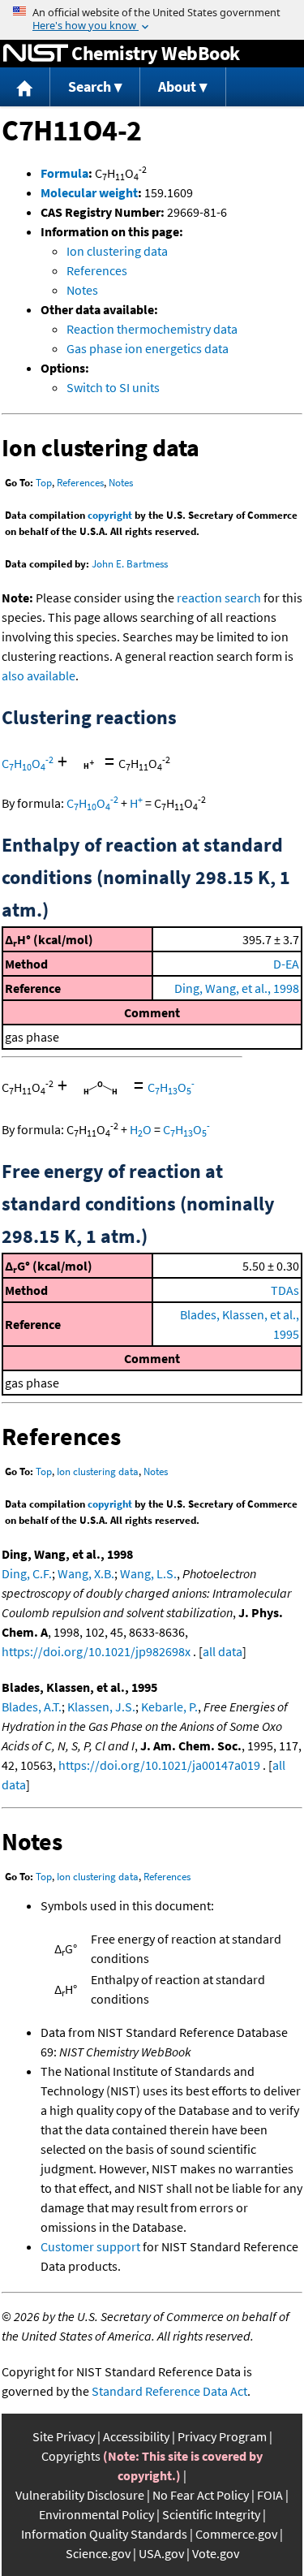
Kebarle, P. (169, 1707)
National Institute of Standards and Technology (36, 54)
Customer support (90, 2246)
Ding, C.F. (27, 1573)
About (177, 86)
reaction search (219, 598)
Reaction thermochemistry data (152, 329)
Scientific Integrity (211, 2514)
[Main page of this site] (25, 87)
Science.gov (98, 2553)
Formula (64, 173)
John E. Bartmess (130, 564)
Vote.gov (216, 2553)
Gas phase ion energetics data (148, 348)
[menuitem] (25, 87)
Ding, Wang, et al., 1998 (237, 988)
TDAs (285, 1290)
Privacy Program (222, 2436)
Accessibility (136, 2436)
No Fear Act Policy (201, 2495)
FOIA (270, 2495)
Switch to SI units (113, 387)
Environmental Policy (96, 2514)
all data (223, 1651)
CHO (28, 763)
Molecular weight (89, 192)
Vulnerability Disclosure (80, 2495)
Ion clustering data (117, 251)
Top (44, 483)
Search (90, 86)
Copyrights (71, 2456)
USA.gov (161, 2553)
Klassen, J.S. (101, 1707)
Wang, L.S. (148, 1573)
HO (141, 1129)
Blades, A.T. (32, 1707)
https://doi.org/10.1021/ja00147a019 (159, 1765)
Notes (82, 290)
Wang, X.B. (86, 1573)
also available (39, 675)
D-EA (286, 964)
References (97, 270)
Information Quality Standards (104, 2534)
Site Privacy (64, 2436)
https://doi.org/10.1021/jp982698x (96, 1651)
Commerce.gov (236, 2534)
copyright (110, 515)
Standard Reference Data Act (169, 2391)
